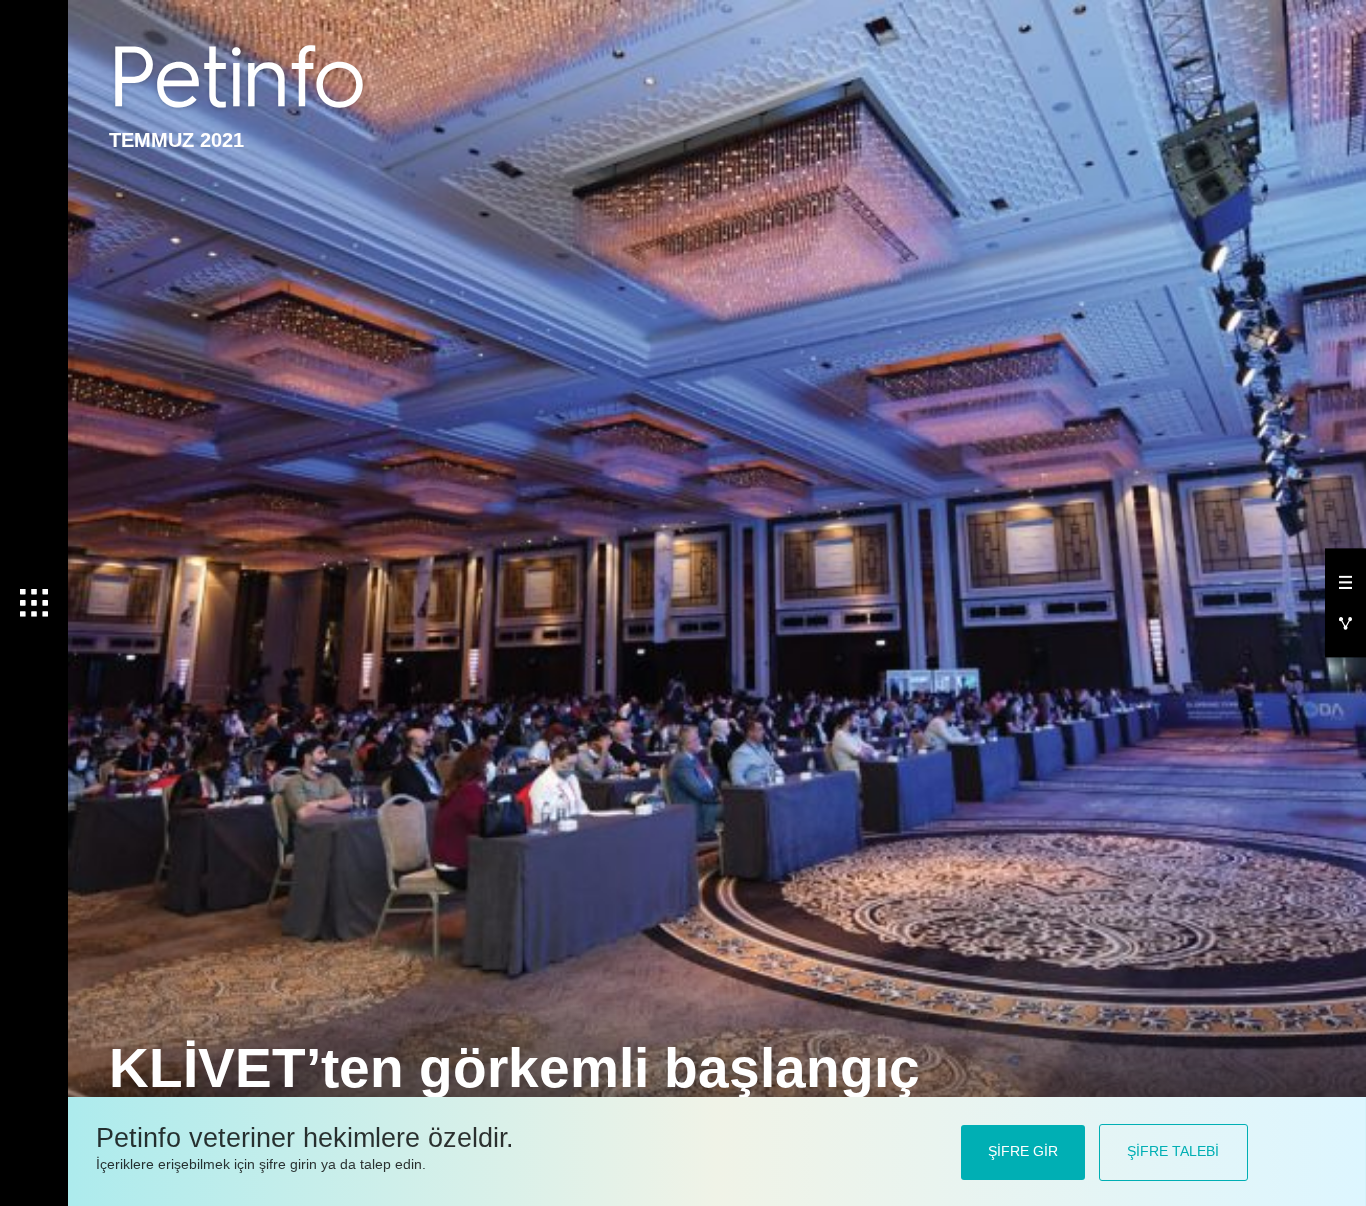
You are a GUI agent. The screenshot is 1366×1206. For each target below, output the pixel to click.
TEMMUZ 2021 (176, 139)
